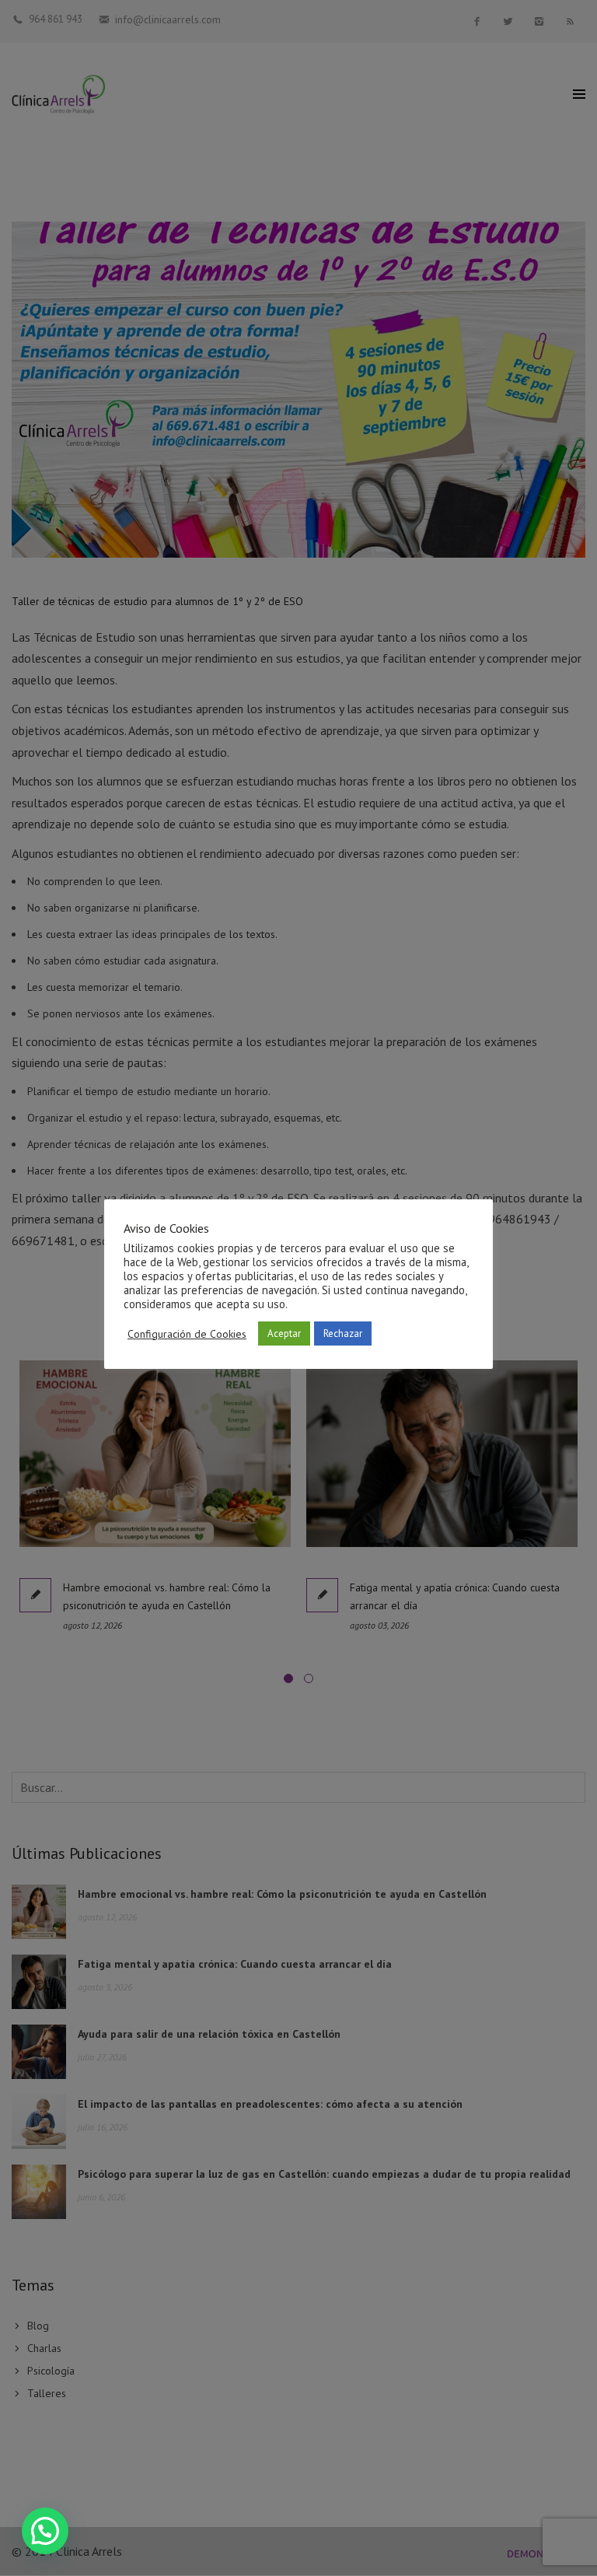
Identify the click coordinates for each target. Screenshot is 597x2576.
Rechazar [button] (343, 1333)
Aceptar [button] (284, 1333)
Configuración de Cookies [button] (187, 1334)
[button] (45, 2531)
